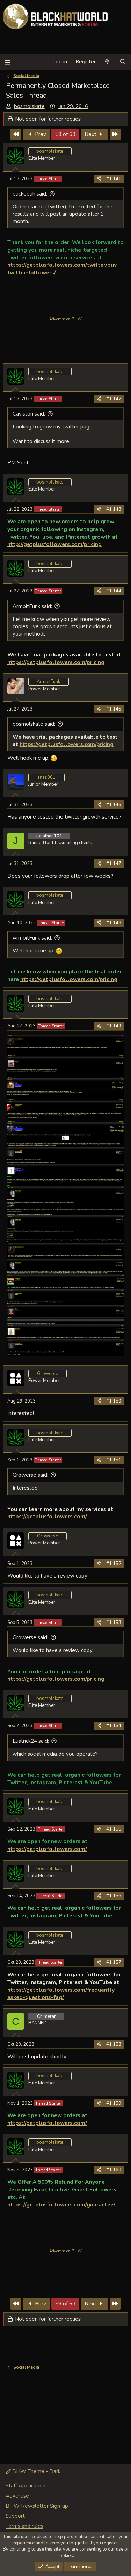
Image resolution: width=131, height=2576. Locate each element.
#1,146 (114, 805)
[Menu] (8, 62)
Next (91, 134)
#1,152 (114, 1564)
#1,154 (114, 1726)
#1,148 (114, 923)
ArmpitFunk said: (32, 606)
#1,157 (114, 1962)
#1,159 (114, 2103)
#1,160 (114, 2170)
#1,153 (114, 1623)
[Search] (123, 62)
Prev (40, 134)
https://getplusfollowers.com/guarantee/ (61, 2205)
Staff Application (26, 2486)
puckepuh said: (30, 194)
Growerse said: (30, 1475)
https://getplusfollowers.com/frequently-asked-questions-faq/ (62, 1994)
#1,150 (114, 1401)
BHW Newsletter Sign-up (37, 2506)
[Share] (99, 179)
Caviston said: (29, 414)
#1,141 (114, 179)
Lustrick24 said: (31, 1741)
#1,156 (114, 1896)
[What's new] (107, 62)
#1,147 (114, 864)
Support (15, 2516)
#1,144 (114, 591)
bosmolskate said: (34, 724)
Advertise (17, 2496)
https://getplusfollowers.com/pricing (56, 662)
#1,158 (114, 2044)
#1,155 (114, 1829)
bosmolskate (29, 106)
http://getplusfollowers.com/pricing (54, 544)
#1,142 (114, 399)
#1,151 (114, 1460)
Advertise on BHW (65, 319)
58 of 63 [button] (65, 134)
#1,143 (114, 509)
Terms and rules (24, 2526)
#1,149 (114, 1026)
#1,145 (114, 709)
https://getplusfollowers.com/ (47, 1516)
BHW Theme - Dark (36, 2471)
